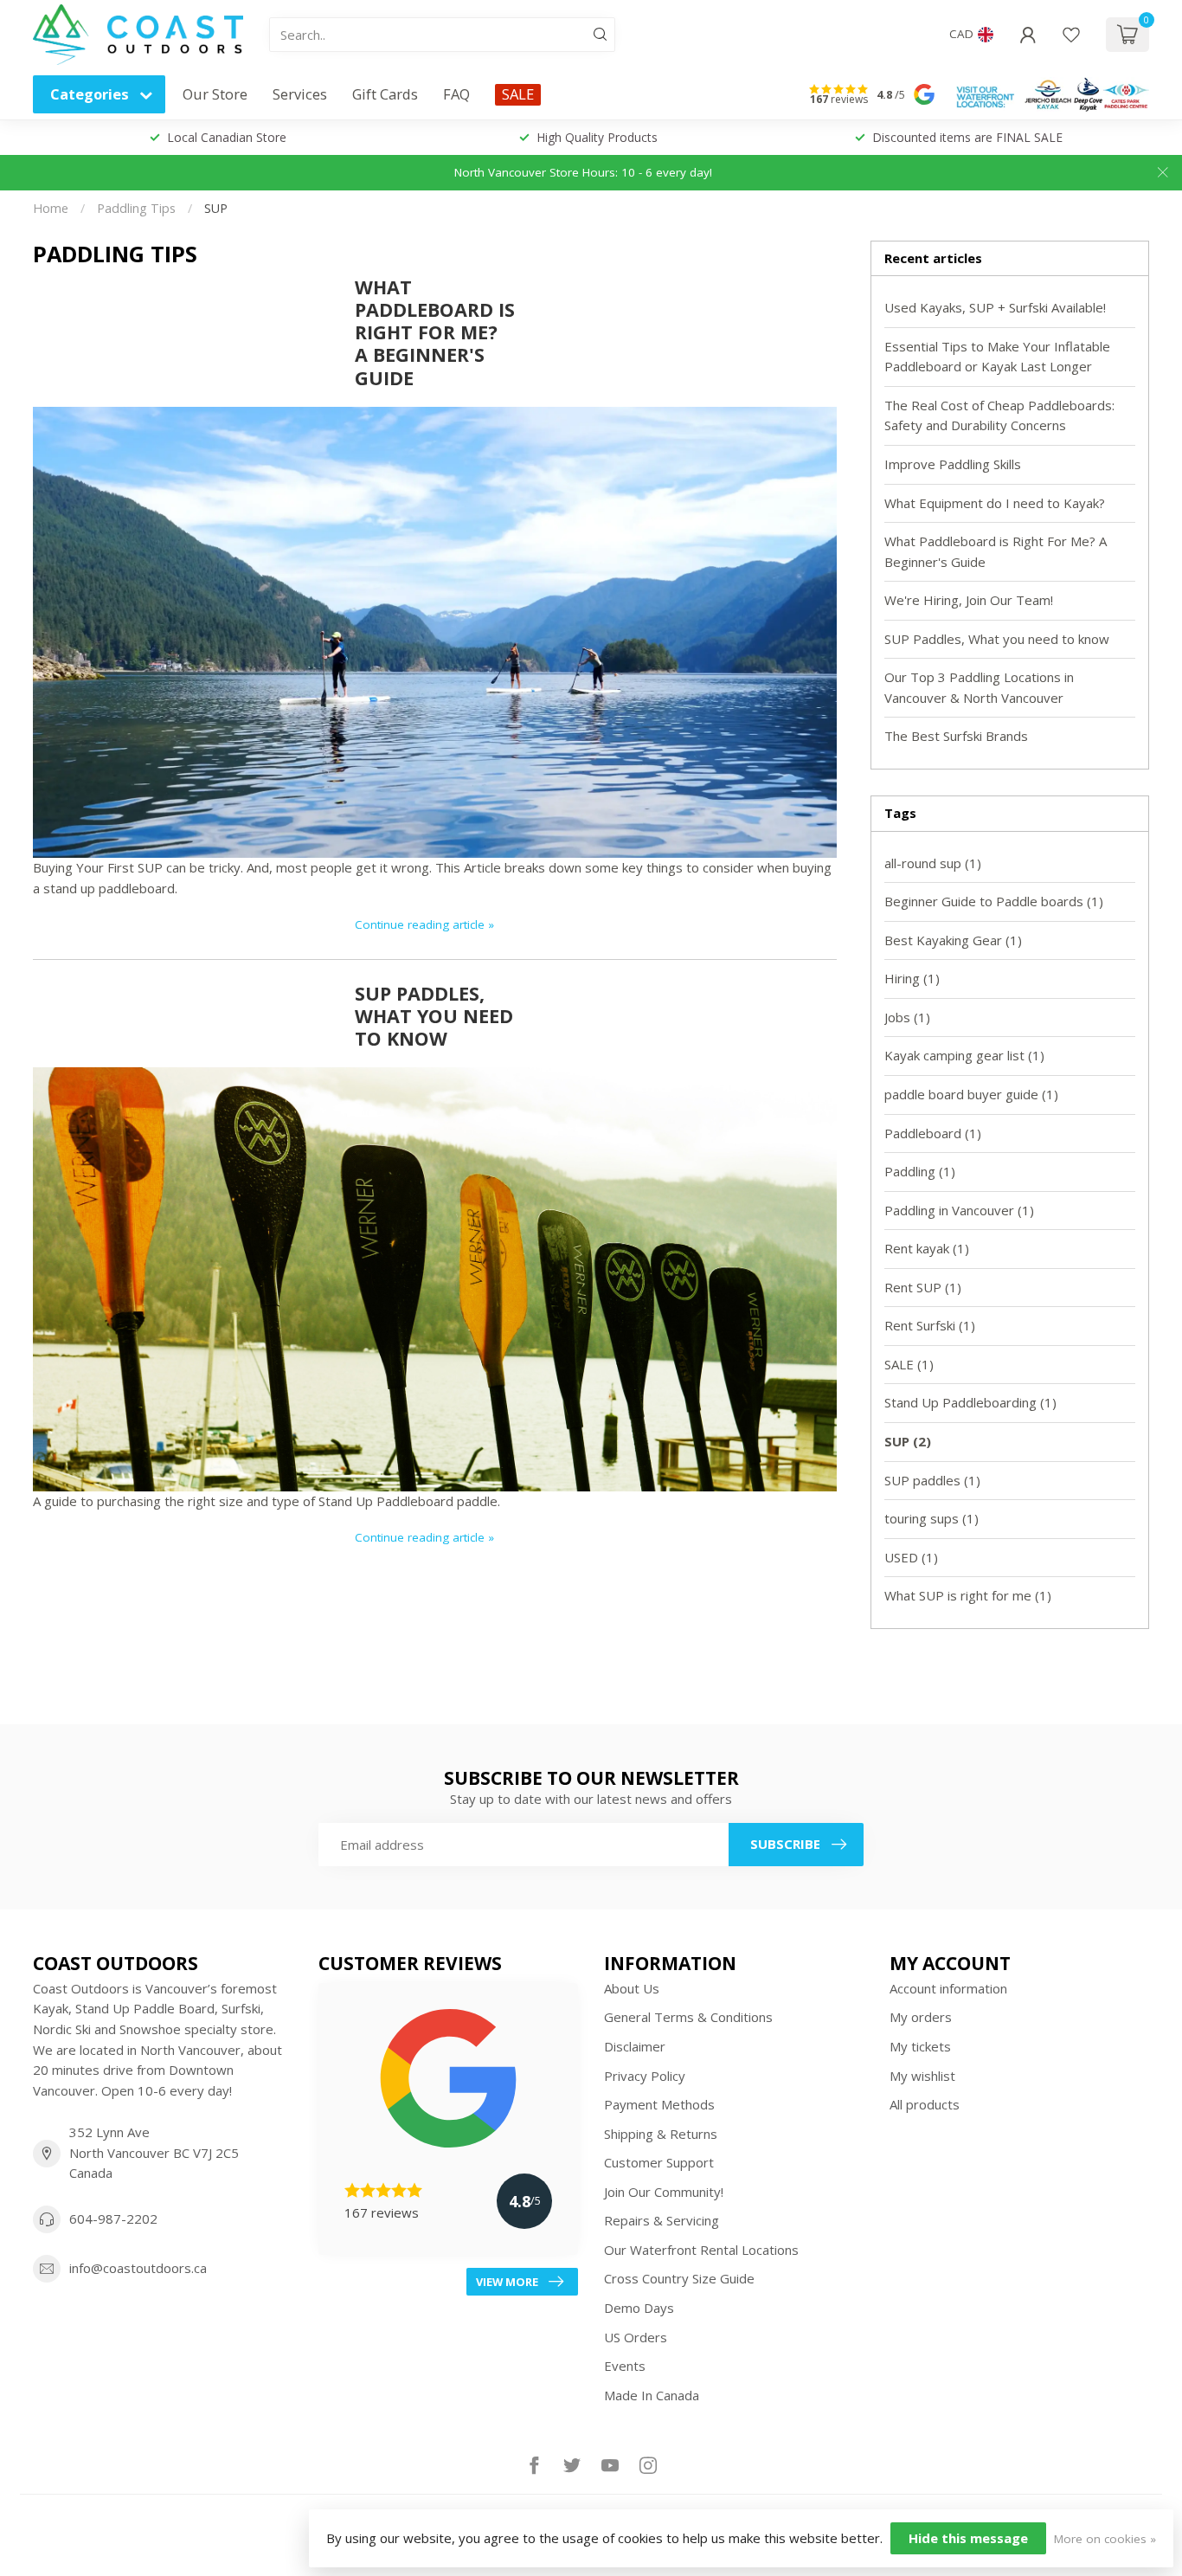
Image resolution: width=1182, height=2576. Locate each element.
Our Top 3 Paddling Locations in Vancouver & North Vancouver (979, 687)
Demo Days (639, 2308)
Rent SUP (923, 1287)
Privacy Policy (645, 2076)
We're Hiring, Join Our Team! (969, 600)
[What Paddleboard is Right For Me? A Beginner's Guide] (435, 630)
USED (911, 1557)
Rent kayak (927, 1248)
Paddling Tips (136, 208)
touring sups (931, 1518)
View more (507, 2282)
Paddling (920, 1171)
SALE (518, 94)
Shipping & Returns (661, 2134)
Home (51, 208)
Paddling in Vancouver (959, 1210)
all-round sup (933, 863)
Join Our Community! (664, 2192)
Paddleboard (933, 1133)
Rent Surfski (930, 1325)
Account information (948, 1988)
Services (300, 94)
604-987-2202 (113, 2219)
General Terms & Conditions (688, 2017)
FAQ (456, 94)
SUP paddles (932, 1480)
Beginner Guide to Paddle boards (994, 901)
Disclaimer (635, 2046)
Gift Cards (385, 94)
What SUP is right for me (968, 1595)
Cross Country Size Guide (679, 2278)
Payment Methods (659, 2104)
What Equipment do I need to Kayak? (995, 503)
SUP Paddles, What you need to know (434, 1016)
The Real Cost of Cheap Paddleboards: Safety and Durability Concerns (999, 415)
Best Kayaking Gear (953, 940)
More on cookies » (1105, 2539)
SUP (216, 208)
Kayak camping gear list (964, 1055)
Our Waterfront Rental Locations (701, 2250)
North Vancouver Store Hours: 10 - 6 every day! (583, 172)
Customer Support (659, 2162)
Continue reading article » (424, 924)
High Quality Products (597, 137)
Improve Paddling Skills (953, 464)
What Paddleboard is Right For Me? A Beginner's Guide (435, 332)
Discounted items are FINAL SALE (967, 137)
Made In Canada (652, 2395)
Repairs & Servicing (662, 2220)
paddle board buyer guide (971, 1094)
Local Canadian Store (227, 137)
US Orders (636, 2337)
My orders (921, 2017)
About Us (632, 1988)
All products (925, 2104)
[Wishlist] (1071, 35)
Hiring (912, 978)
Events (625, 2366)
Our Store (215, 94)
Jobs (907, 1017)
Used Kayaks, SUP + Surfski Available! (995, 307)
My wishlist (922, 2076)
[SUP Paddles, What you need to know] (435, 1278)
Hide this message (968, 2538)
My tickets (920, 2046)
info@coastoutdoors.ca (138, 2268)
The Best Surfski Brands (956, 736)
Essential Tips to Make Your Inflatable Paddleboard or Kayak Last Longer (997, 357)
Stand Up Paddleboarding (970, 1402)
